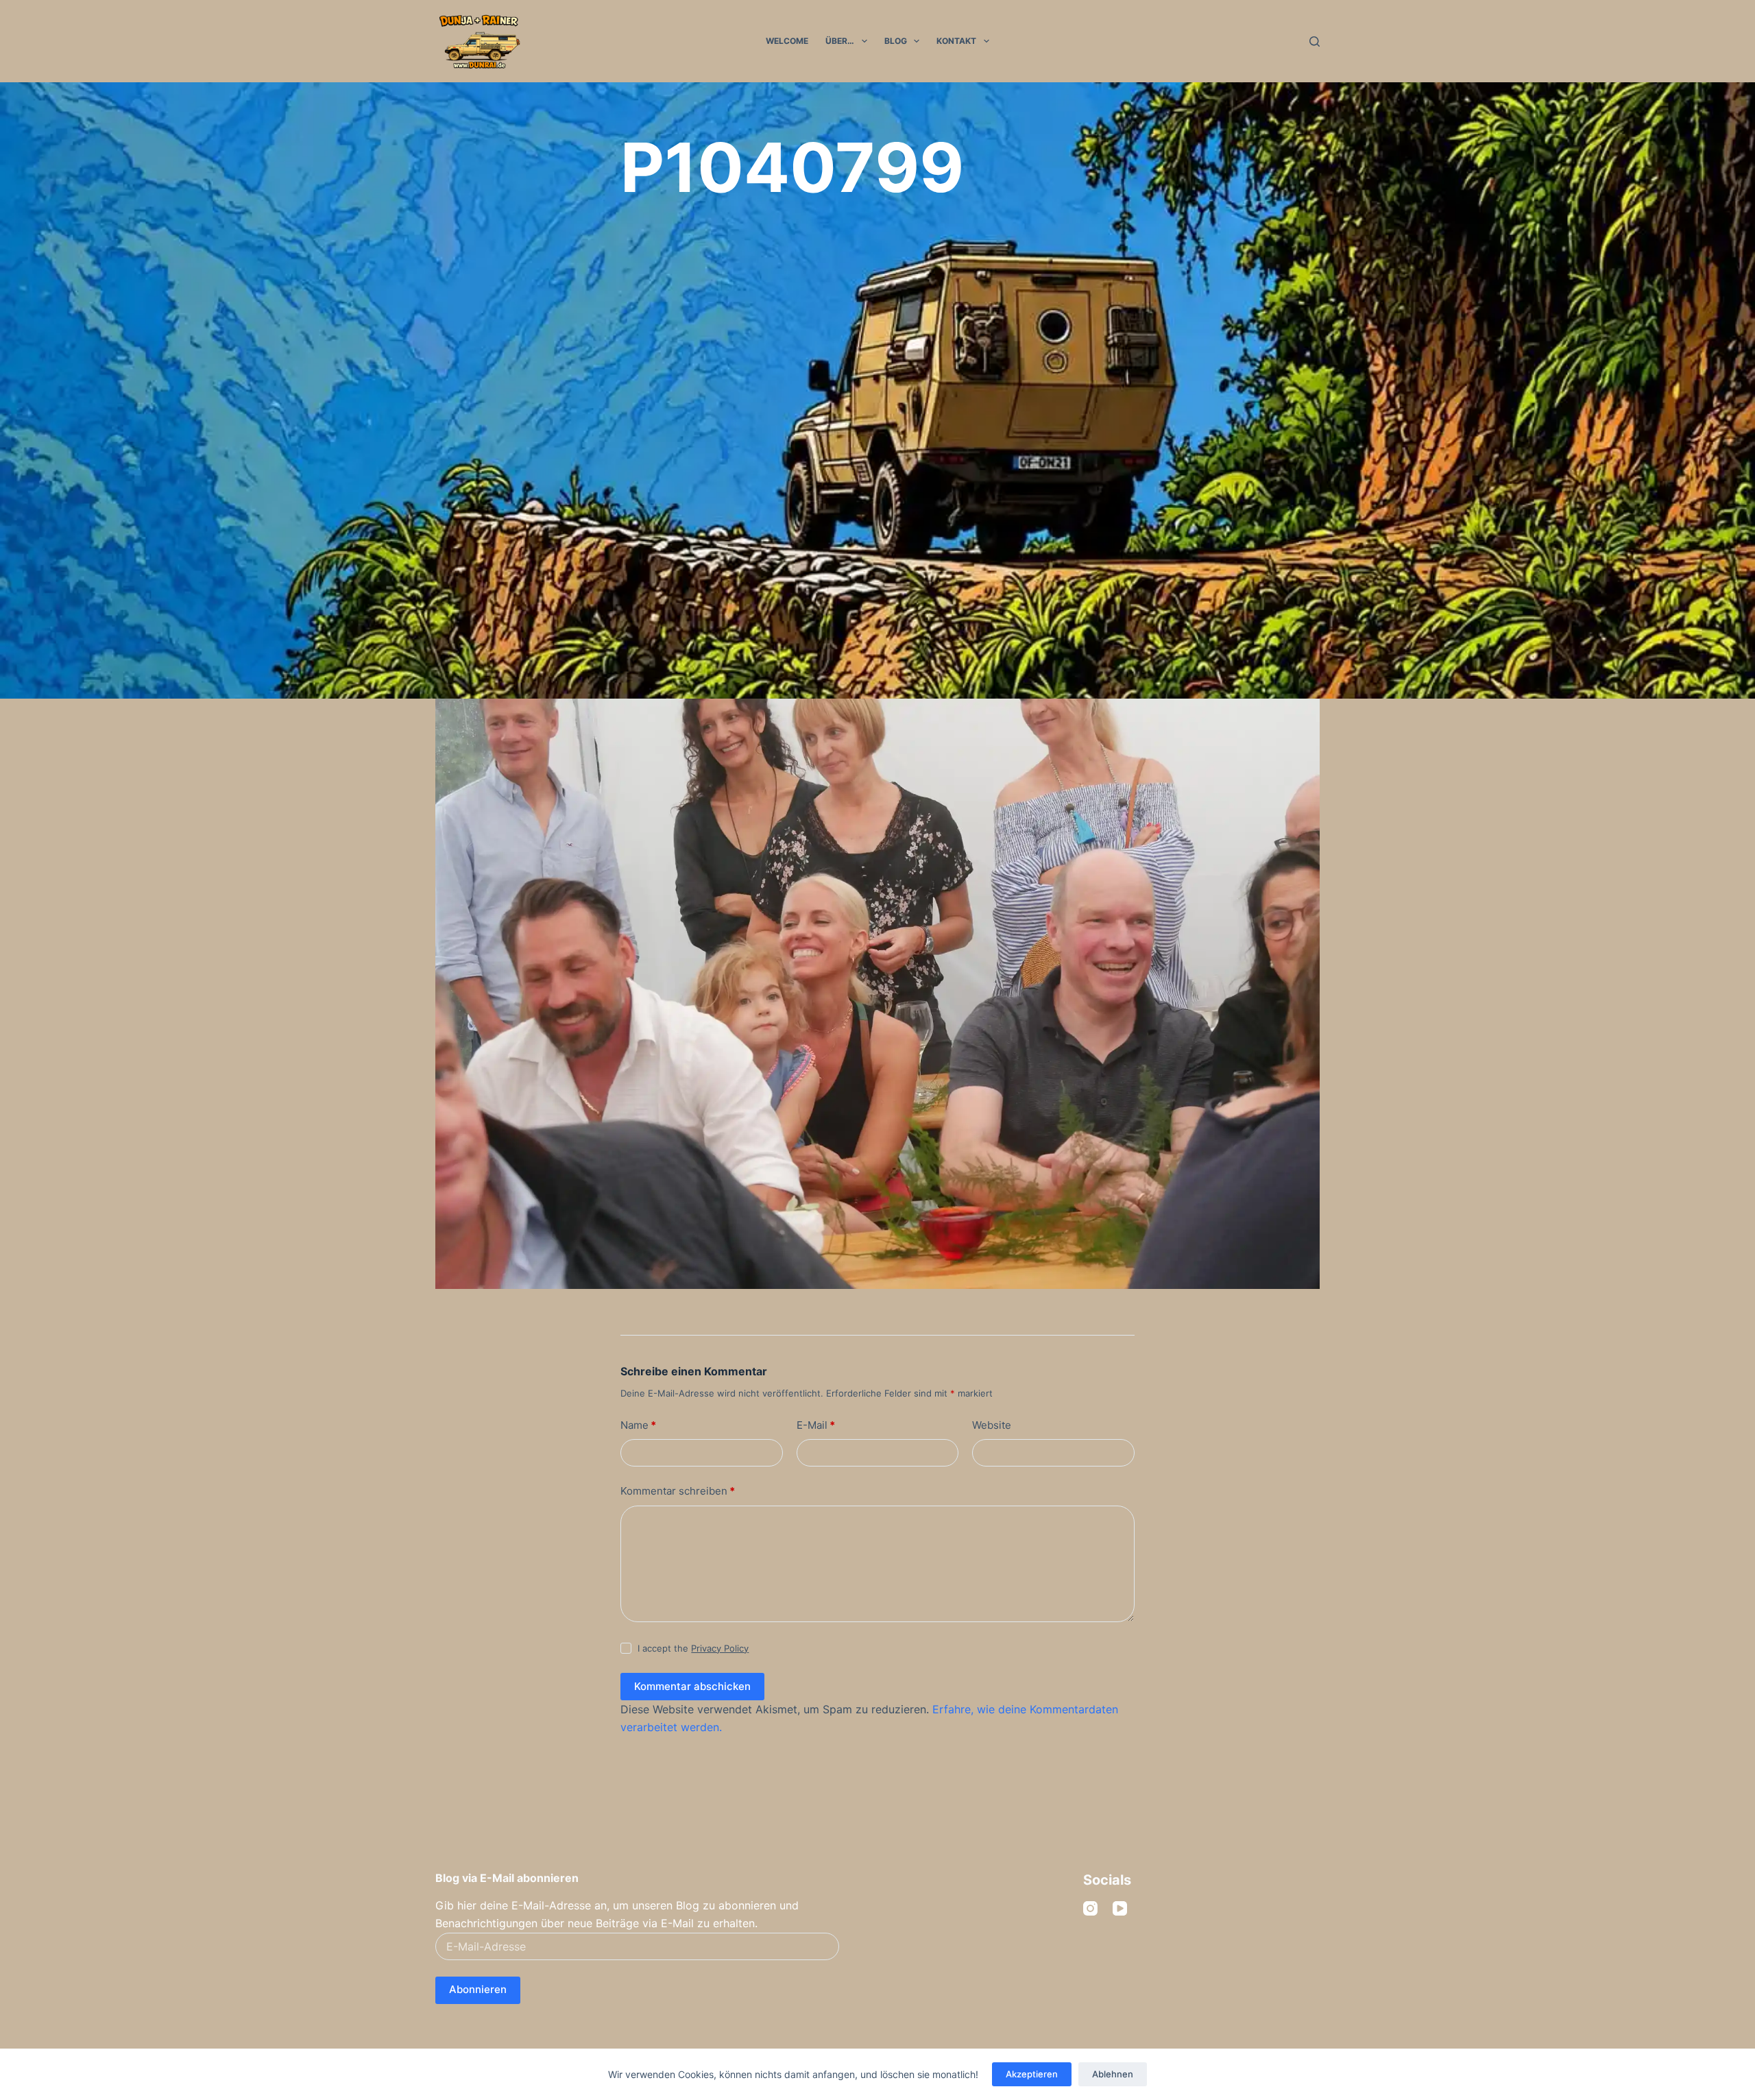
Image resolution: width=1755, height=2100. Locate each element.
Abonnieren (478, 1989)
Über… (840, 41)
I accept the (693, 1648)
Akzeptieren (1032, 2074)
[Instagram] (1090, 1908)
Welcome (787, 41)
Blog (896, 41)
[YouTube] (1120, 1908)
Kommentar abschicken (692, 1686)
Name (638, 1425)
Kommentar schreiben (678, 1491)
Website (992, 1425)
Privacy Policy (720, 1648)
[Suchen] (1315, 41)
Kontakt (956, 41)
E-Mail (816, 1425)
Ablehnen (1113, 2074)
